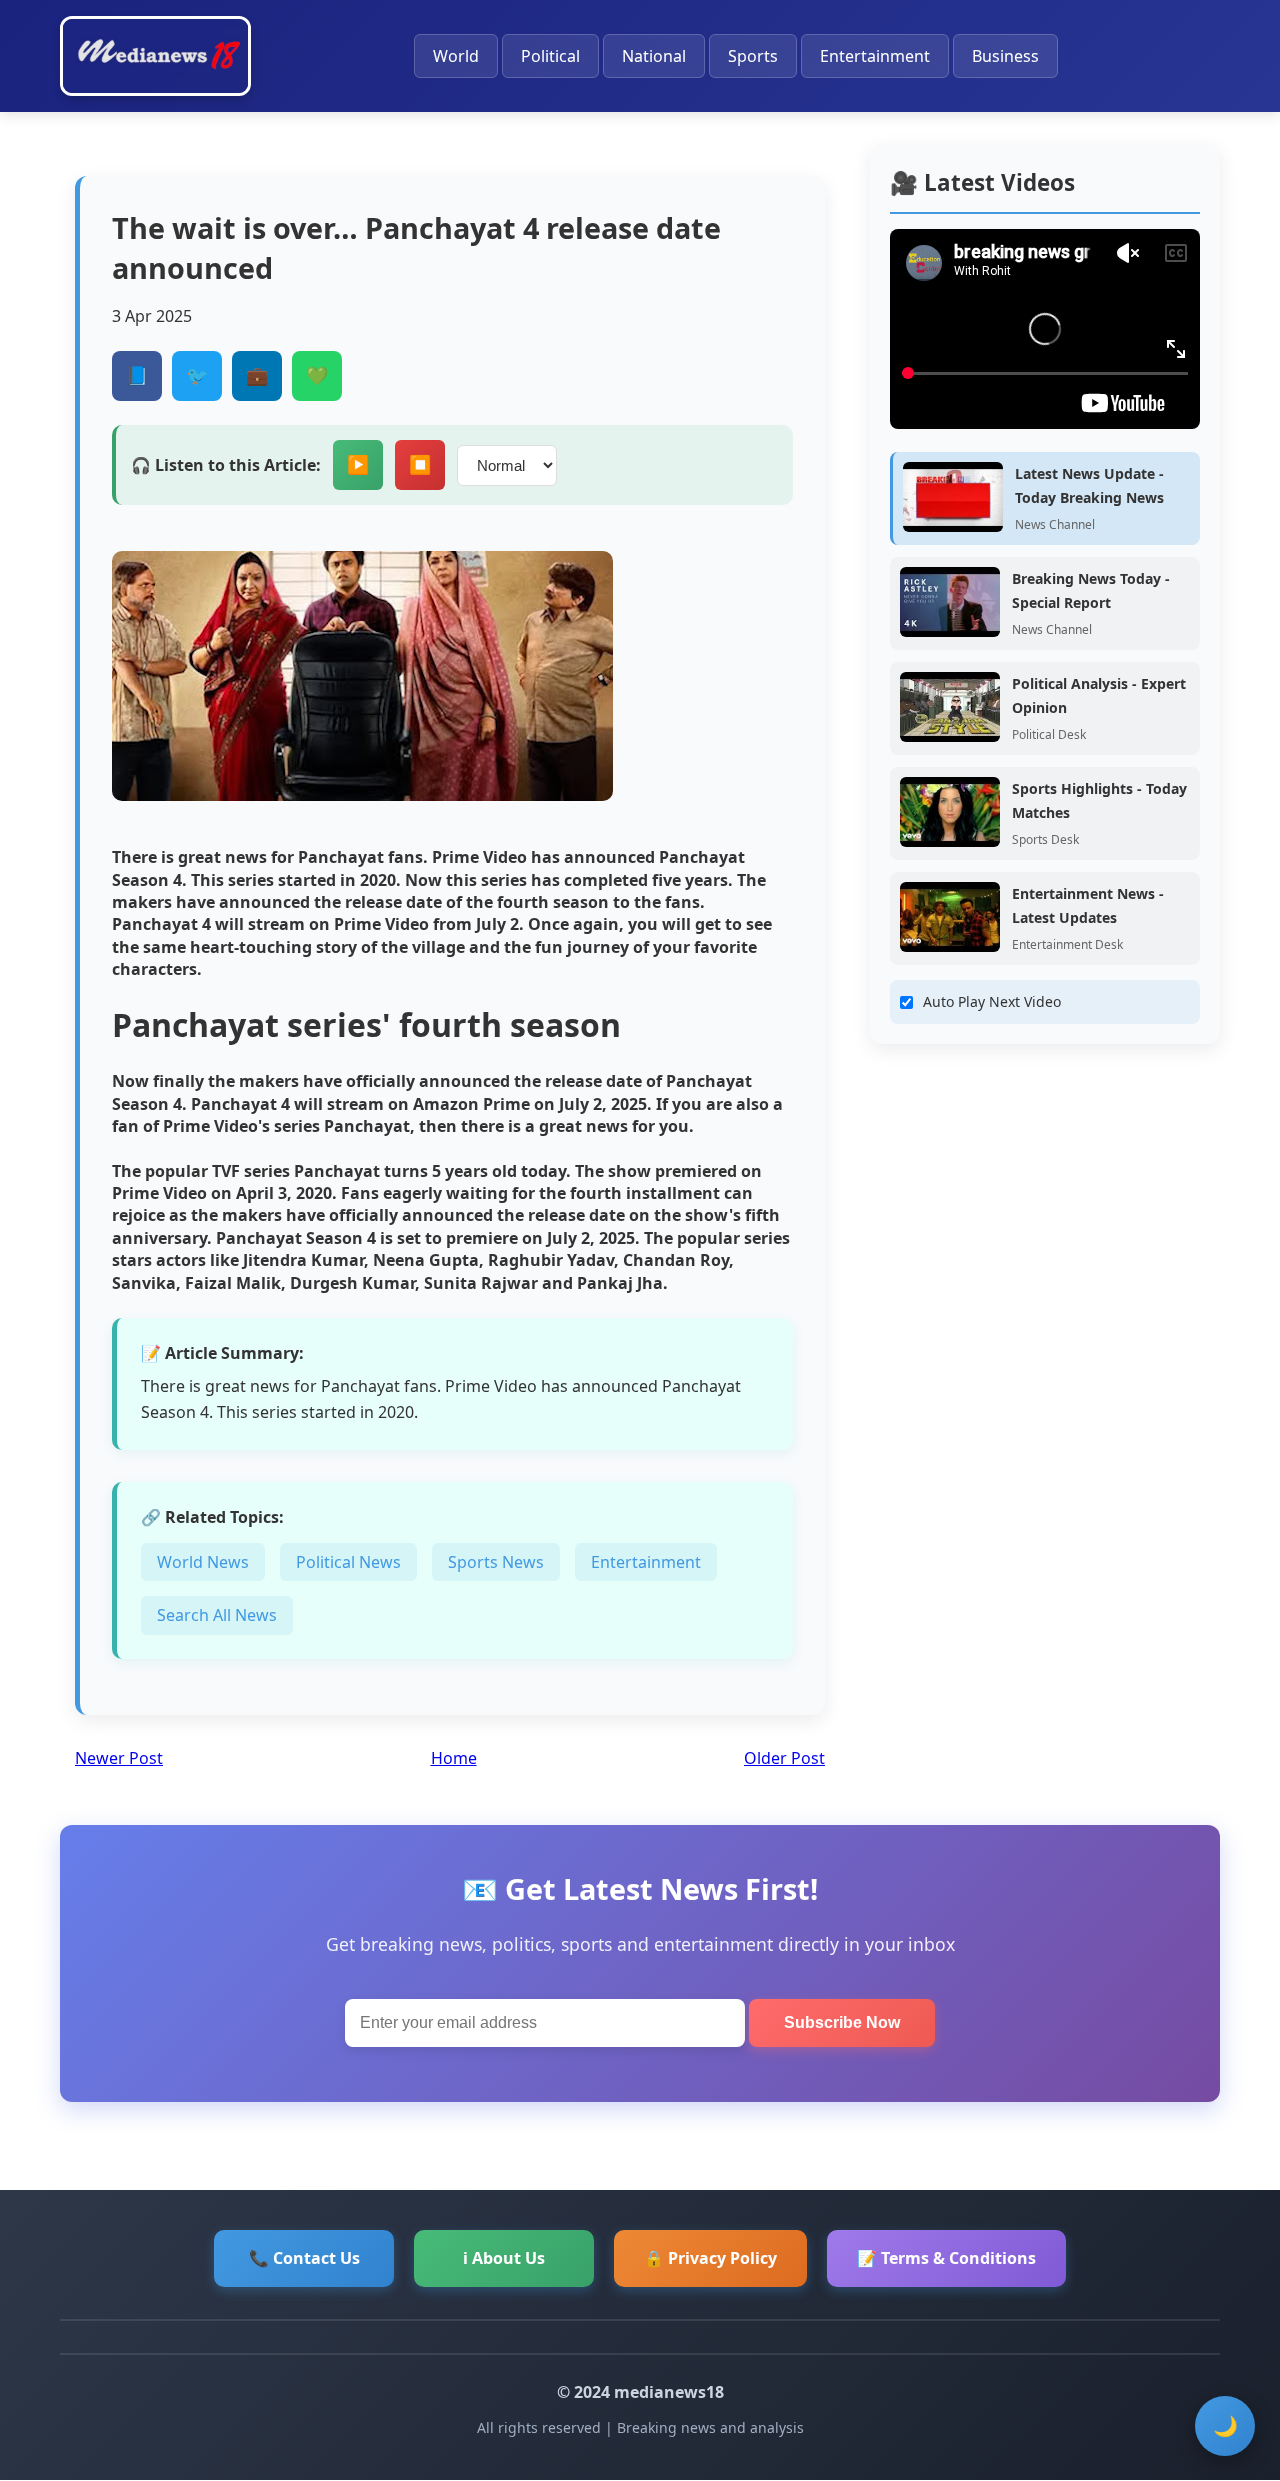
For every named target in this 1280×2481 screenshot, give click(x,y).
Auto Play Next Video (992, 1001)
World (456, 56)
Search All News (217, 1615)
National (654, 56)
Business (1005, 56)
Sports (753, 56)
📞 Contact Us (304, 2258)
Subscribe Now (842, 2022)
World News (203, 1562)
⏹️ (420, 465)
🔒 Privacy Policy (710, 2258)
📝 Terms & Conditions (946, 2258)
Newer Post (119, 1758)
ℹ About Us (504, 2258)
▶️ (358, 465)
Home (454, 1758)
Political (550, 56)
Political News (348, 1562)
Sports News (496, 1562)
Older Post (784, 1758)
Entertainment (875, 56)
